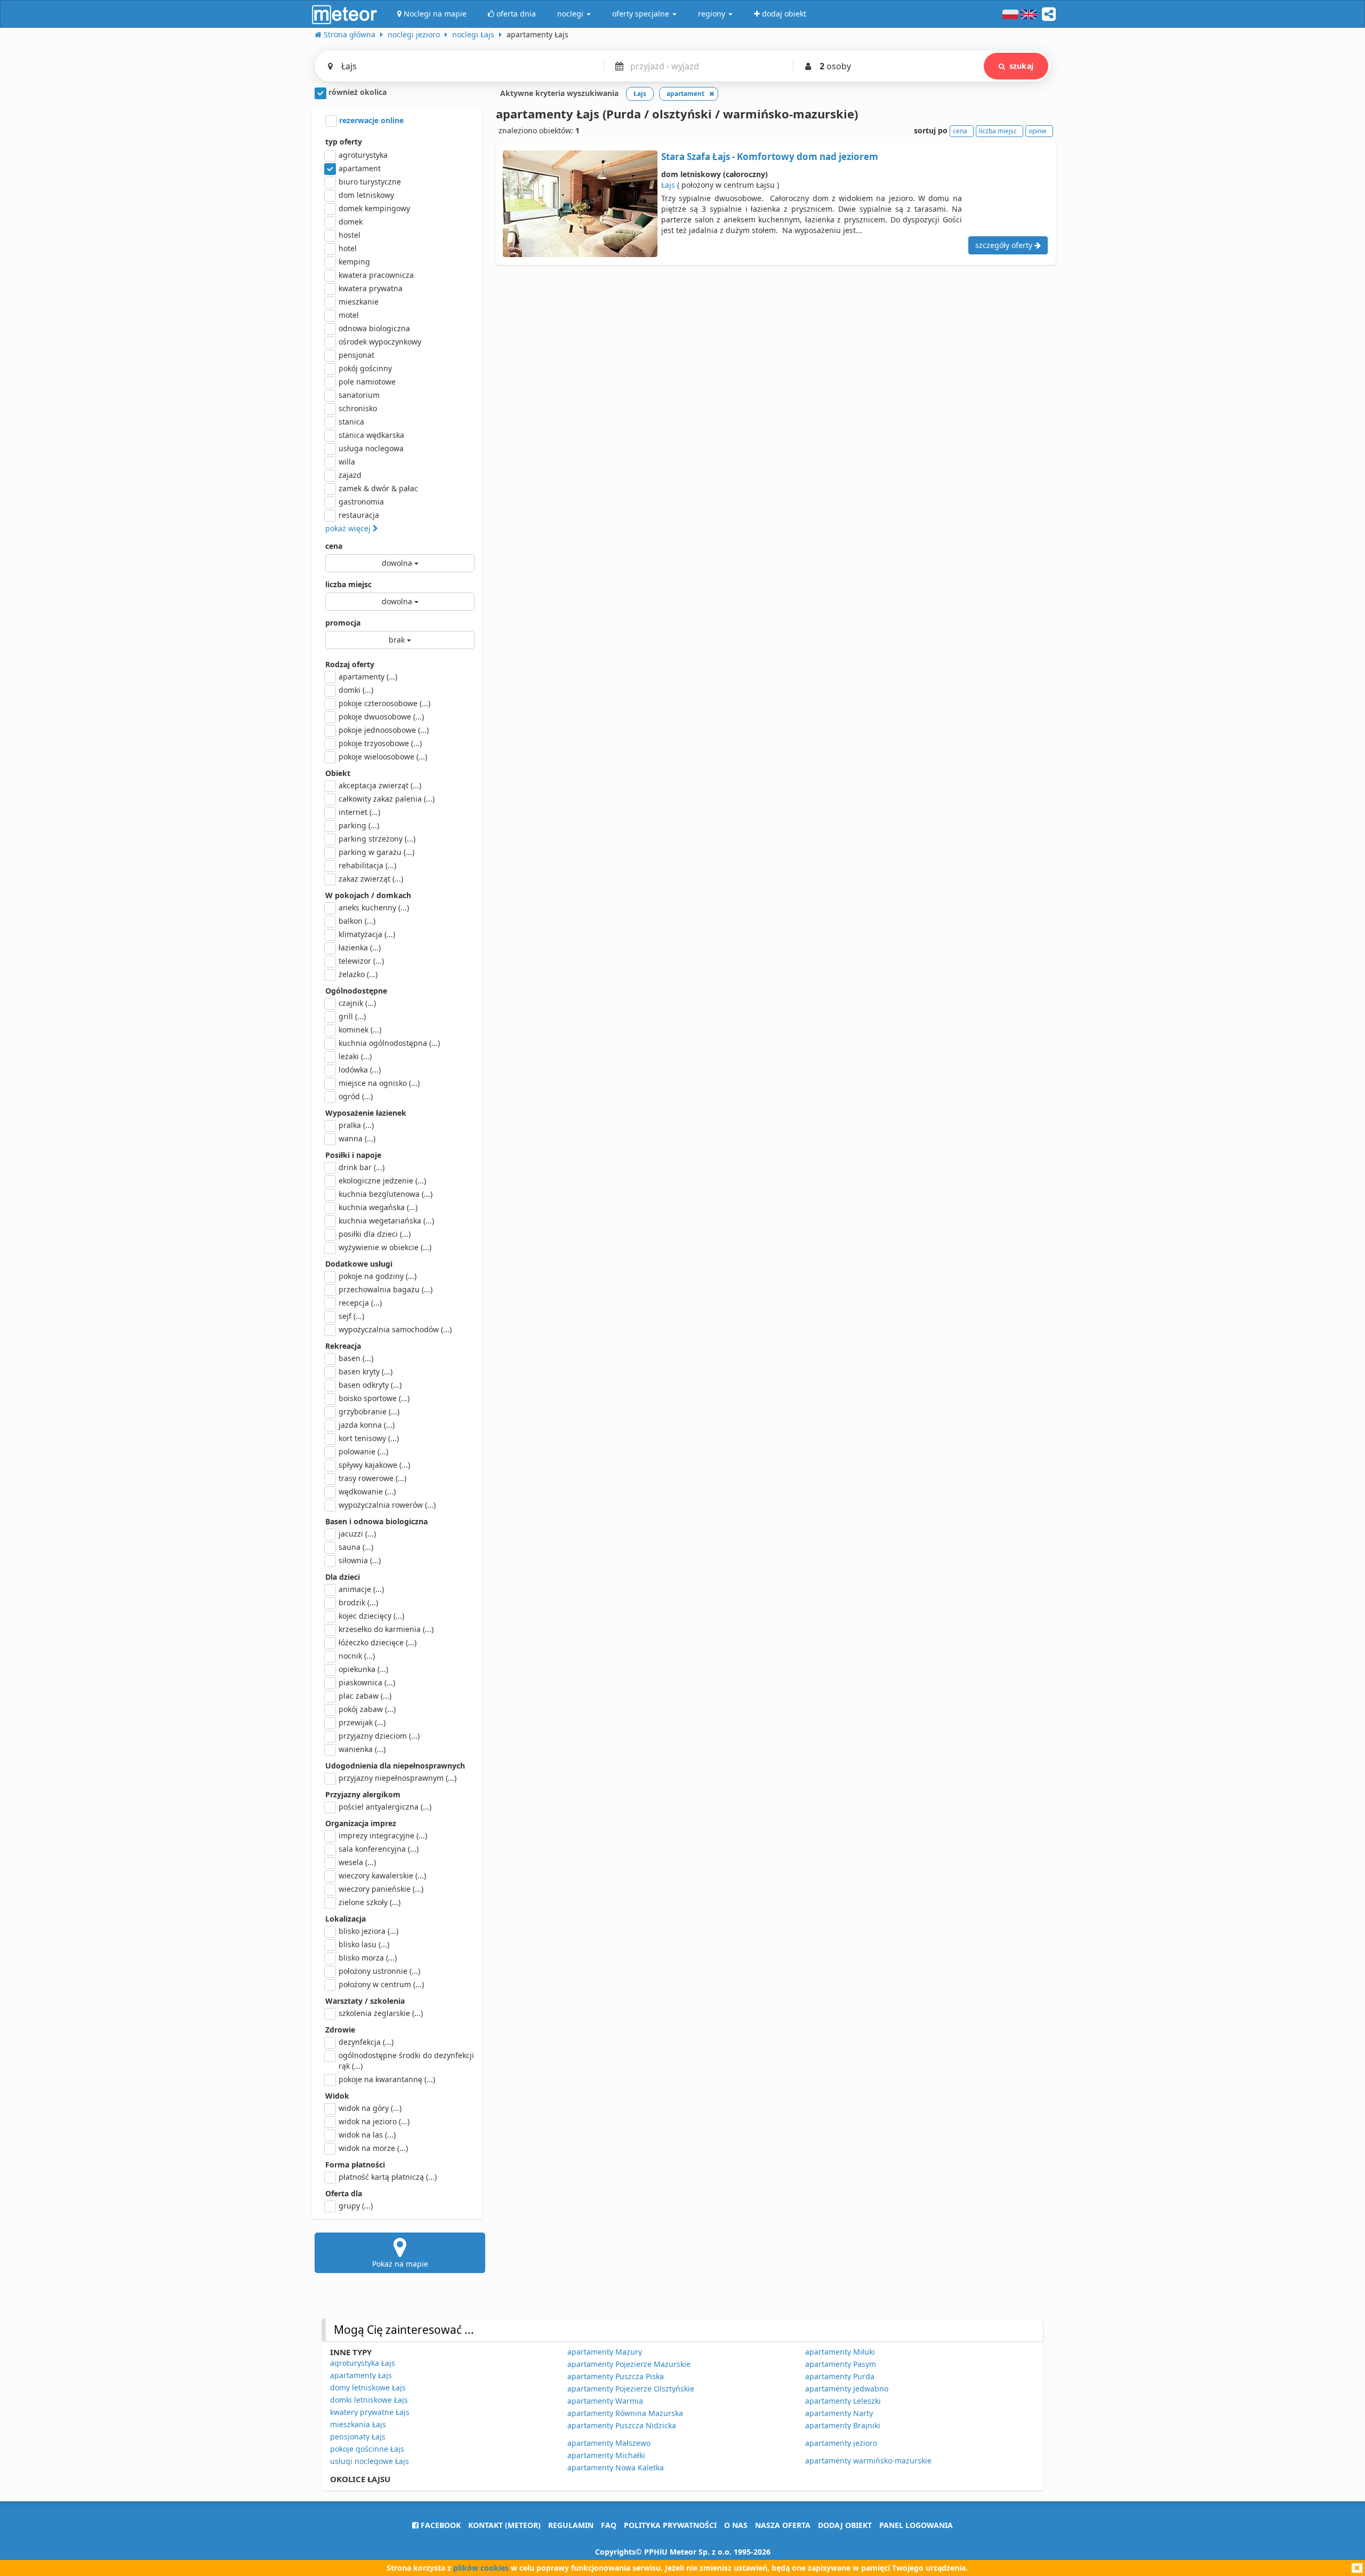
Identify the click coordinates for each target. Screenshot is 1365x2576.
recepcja (360, 1303)
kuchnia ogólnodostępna (389, 1043)
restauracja (359, 515)
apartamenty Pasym (841, 2364)
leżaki (355, 1056)
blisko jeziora (368, 1931)
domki (356, 690)
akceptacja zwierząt (380, 785)
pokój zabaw (367, 1709)
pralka (356, 1125)
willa (347, 462)
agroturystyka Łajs (363, 2363)
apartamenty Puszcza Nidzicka (622, 2425)
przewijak (362, 1722)
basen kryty (366, 1371)
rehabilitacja (367, 865)
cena (334, 546)
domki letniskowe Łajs (369, 2400)
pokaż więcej (349, 528)
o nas (736, 2525)
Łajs (668, 185)
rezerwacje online (370, 120)
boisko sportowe (374, 1398)
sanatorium (359, 395)
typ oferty (344, 142)
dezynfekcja (366, 2042)
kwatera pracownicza (376, 275)
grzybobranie (369, 1411)
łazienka (360, 947)
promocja (343, 623)
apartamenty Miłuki (840, 2352)
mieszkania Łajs (358, 2424)
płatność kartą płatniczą (388, 2177)
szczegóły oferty (1005, 245)
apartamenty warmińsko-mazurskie (868, 2461)
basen (356, 1358)
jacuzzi (357, 1534)
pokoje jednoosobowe (384, 730)
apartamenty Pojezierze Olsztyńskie (631, 2389)
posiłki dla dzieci (375, 1234)
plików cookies (481, 2568)
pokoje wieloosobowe (383, 757)
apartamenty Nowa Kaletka (616, 2467)
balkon (357, 921)
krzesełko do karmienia (386, 1629)
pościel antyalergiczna (385, 1807)
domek (351, 222)
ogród (356, 1096)
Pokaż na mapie (400, 2264)
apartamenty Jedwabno (847, 2389)
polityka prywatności (670, 2525)
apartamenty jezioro (841, 2443)
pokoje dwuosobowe (381, 717)
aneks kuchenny (374, 907)
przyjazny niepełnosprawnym (398, 1778)
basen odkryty (370, 1385)
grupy (356, 2206)
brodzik (358, 1602)
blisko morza (368, 1958)
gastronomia (361, 502)
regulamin (571, 2525)
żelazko (358, 974)
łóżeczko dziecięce (378, 1642)
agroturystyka (363, 155)
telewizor (361, 961)
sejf (351, 1316)
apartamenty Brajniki (843, 2425)
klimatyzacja (367, 934)
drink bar (362, 1167)
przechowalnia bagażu (386, 1289)
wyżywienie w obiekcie (385, 1247)
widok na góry (370, 2108)
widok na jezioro (374, 2121)
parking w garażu (376, 852)
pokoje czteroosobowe (384, 703)
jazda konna (367, 1425)
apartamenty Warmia (605, 2401)
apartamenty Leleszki (843, 2401)
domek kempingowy (374, 208)
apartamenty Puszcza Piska (616, 2376)
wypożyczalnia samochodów (395, 1329)
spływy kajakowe (374, 1465)
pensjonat (356, 355)
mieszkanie (359, 302)
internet (359, 812)
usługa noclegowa (371, 448)
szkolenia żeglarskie (381, 2013)
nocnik (357, 1656)
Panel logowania (916, 2525)
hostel (350, 235)
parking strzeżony (377, 839)
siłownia (360, 1560)
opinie (1038, 131)
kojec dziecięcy (371, 1616)
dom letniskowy (366, 195)
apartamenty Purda (840, 2376)
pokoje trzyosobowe (380, 743)
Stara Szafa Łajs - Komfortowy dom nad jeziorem (770, 157)
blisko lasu (364, 1944)
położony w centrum (381, 1984)
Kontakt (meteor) (504, 2525)
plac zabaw (365, 1696)
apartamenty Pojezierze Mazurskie (629, 2364)
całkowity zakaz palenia (387, 799)
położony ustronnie (379, 1971)
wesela (357, 1862)
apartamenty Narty (839, 2413)
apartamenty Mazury (605, 2352)
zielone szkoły (370, 1902)
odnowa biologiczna (374, 328)
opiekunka (363, 1669)
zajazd (350, 475)
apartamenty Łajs (361, 2375)
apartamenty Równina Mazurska (625, 2413)
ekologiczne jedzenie (382, 1181)
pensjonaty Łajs (358, 2437)
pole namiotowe (367, 382)
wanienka (362, 1749)
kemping (354, 262)
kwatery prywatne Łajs (370, 2412)
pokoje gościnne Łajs (367, 2449)
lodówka (360, 1070)
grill (352, 1016)
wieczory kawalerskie (382, 1875)
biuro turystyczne (370, 182)
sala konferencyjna (379, 1849)
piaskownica (367, 1682)
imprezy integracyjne (383, 1835)
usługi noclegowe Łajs (370, 2461)
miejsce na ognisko (379, 1083)
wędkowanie (367, 1491)
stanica (351, 422)
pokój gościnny (365, 368)
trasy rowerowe (372, 1478)
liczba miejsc (348, 584)
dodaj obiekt (845, 2525)
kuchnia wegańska (378, 1207)
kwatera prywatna (371, 288)
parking (359, 825)
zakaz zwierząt (371, 879)
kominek (360, 1030)
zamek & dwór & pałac (378, 488)
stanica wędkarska (371, 435)
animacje (361, 1589)
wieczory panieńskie (381, 1889)
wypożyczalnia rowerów (387, 1505)
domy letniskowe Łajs (368, 2387)
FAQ (609, 2525)
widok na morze (373, 2148)
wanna (357, 1138)
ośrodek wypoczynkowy (380, 342)
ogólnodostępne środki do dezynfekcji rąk (406, 2061)
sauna (356, 1547)
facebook (440, 2525)
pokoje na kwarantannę (387, 2079)
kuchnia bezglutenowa (386, 1194)
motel (349, 315)
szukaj (1021, 66)
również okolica (356, 92)
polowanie (363, 1451)
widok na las (367, 2135)
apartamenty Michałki (606, 2455)
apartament (360, 168)
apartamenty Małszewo (609, 2443)
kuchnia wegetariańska (386, 1221)
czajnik (357, 1003)
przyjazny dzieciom (379, 1736)
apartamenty (368, 677)
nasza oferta (783, 2525)
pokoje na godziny (378, 1276)
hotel (348, 248)
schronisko (358, 408)
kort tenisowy (369, 1438)
